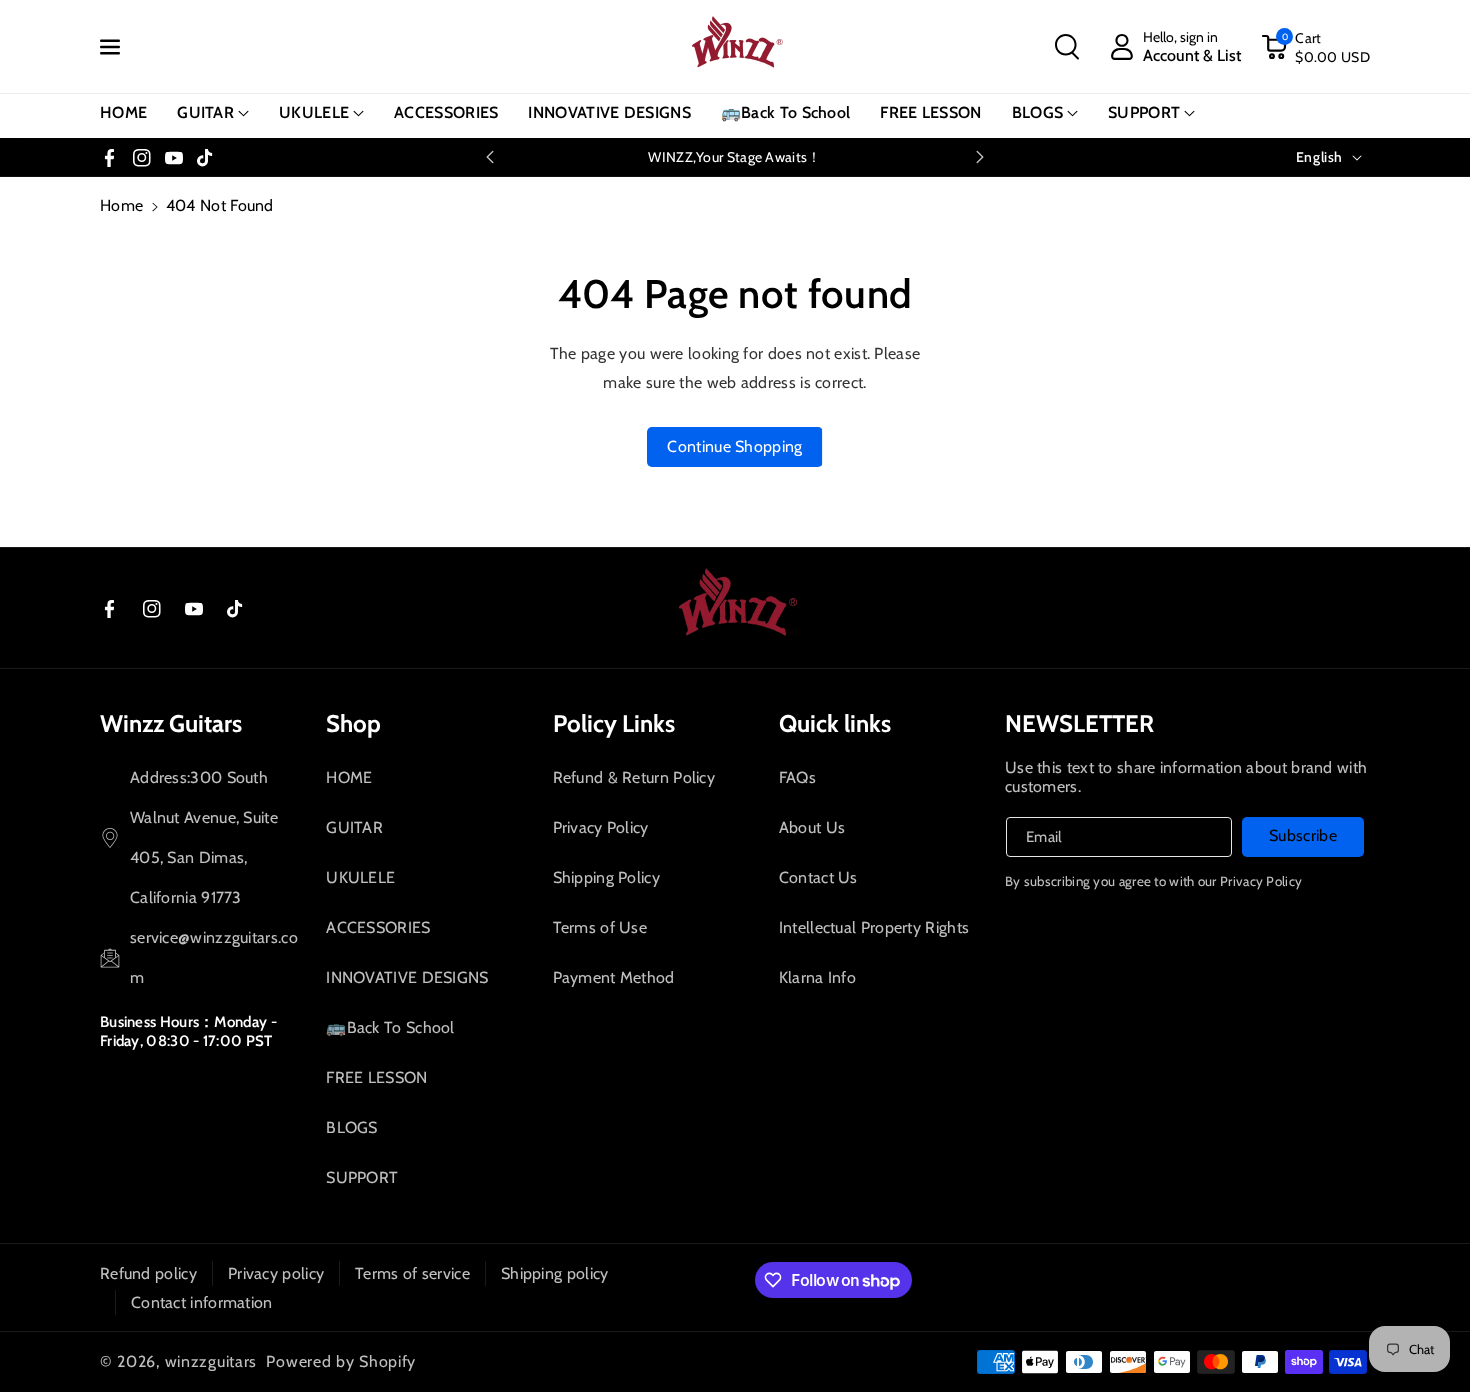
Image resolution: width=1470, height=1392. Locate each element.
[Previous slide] (490, 157)
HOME (349, 777)
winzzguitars (211, 1361)
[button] (1067, 47)
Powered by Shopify (341, 1361)
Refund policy (148, 1273)
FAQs (797, 777)
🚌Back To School (390, 1027)
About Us (812, 827)
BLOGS (1038, 112)
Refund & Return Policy (634, 777)
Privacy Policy (601, 827)
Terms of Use (600, 927)
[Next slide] (980, 157)
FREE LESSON (376, 1077)
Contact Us (818, 877)
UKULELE (314, 112)
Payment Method (614, 977)
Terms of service (412, 1273)
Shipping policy (555, 1273)
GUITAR (205, 112)
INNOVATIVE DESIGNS (407, 977)
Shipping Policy (607, 877)
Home (121, 205)
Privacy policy (276, 1273)
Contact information (202, 1302)
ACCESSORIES (378, 927)
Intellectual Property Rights (874, 927)
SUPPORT (1144, 112)
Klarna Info (817, 977)
